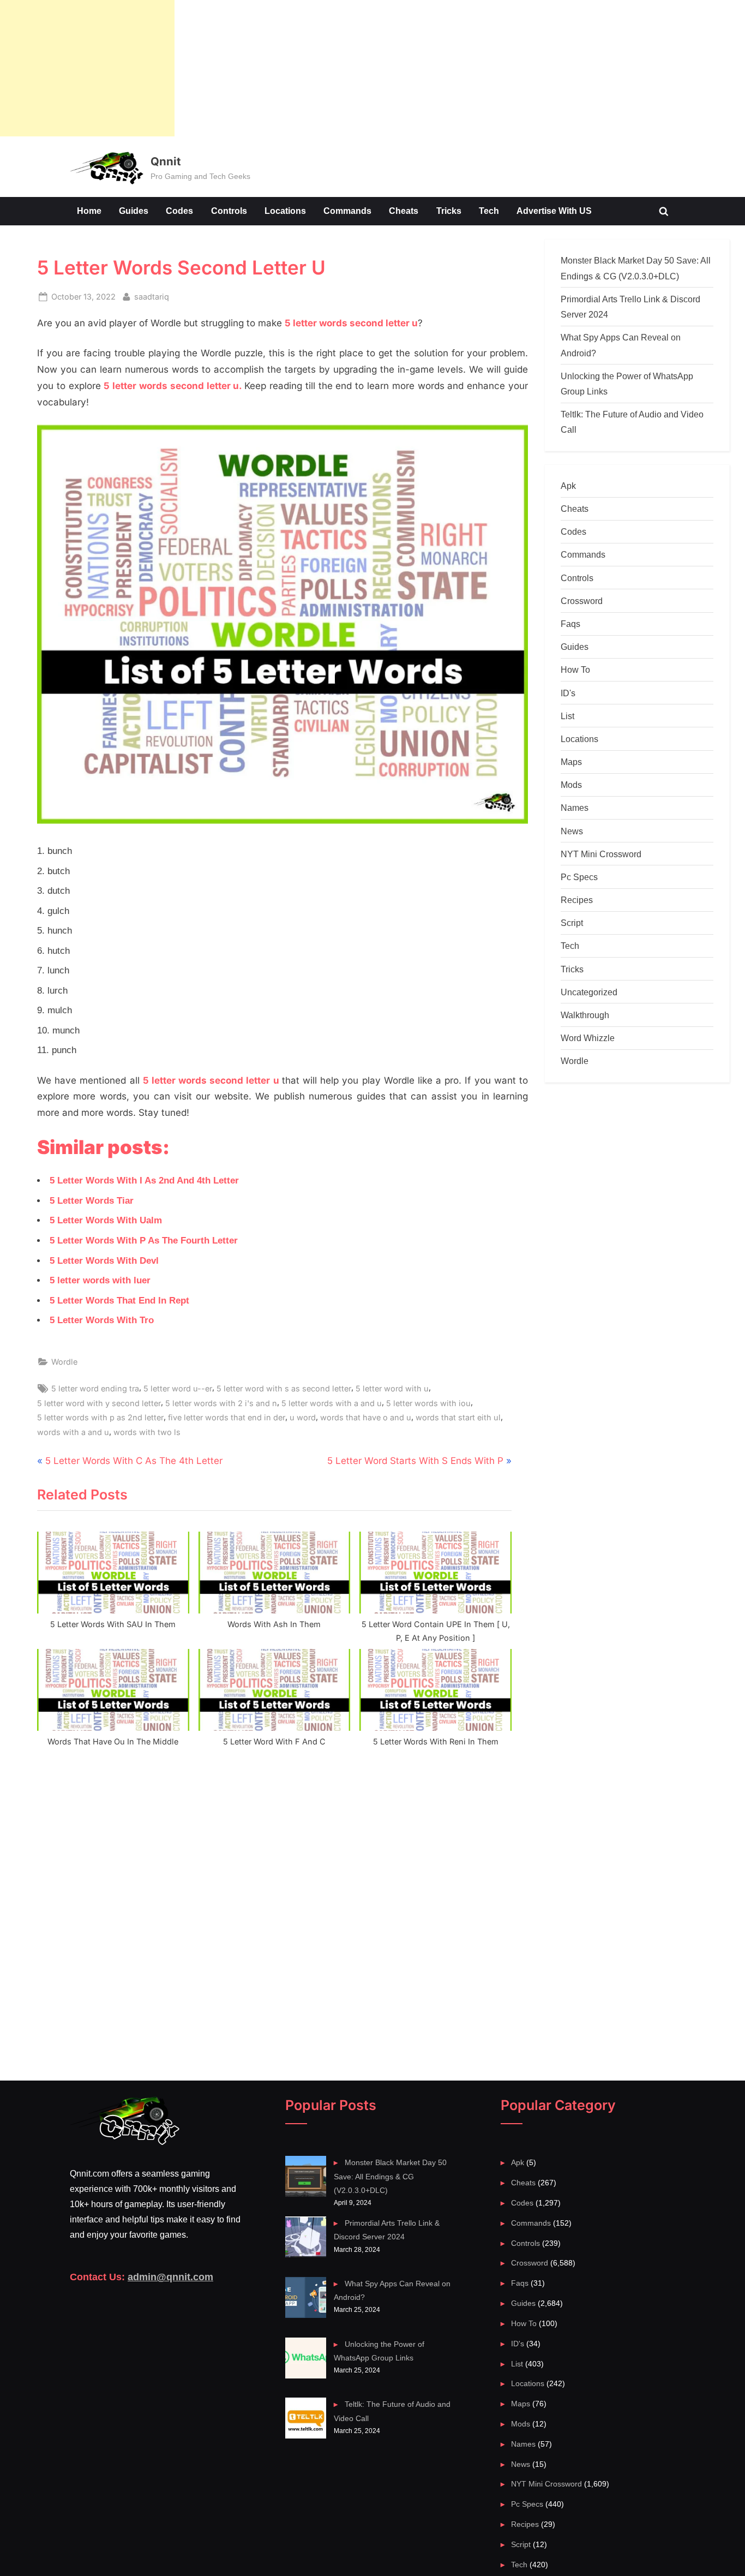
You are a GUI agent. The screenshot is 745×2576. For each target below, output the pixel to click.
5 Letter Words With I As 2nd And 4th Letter (144, 1181)
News (572, 831)
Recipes (577, 900)
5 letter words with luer (100, 1280)
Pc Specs (579, 877)
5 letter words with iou (428, 1403)
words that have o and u (366, 1417)
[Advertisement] (87, 68)
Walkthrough (585, 1015)
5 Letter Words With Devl (104, 1261)
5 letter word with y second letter (99, 1403)
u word (303, 1417)
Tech (489, 211)
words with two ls (147, 1432)
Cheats (404, 211)
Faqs (570, 624)
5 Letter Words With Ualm (106, 1220)
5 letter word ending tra (95, 1388)
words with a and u (73, 1432)
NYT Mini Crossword (601, 854)
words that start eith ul (458, 1417)
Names (575, 808)
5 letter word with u (392, 1388)
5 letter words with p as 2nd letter (100, 1417)
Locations (285, 211)
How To (575, 670)
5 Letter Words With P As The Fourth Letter (144, 1241)
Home (89, 211)
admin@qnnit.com (170, 2277)
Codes (179, 211)
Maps (571, 762)
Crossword (582, 601)
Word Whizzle (588, 1038)
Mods (571, 785)
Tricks (449, 211)
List (567, 716)
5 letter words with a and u (332, 1403)
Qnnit (166, 161)
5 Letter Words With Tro (102, 1320)
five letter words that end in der (227, 1417)
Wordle (64, 1362)
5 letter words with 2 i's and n (221, 1403)
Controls (229, 211)
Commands (347, 211)
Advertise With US (554, 211)
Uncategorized (589, 992)
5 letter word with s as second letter (284, 1388)
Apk (568, 486)
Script (572, 923)
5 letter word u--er (178, 1388)
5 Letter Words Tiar (92, 1201)
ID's (568, 693)
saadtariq (152, 296)
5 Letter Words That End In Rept (119, 1301)
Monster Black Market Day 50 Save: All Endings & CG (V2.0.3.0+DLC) (390, 2176)
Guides (134, 211)
